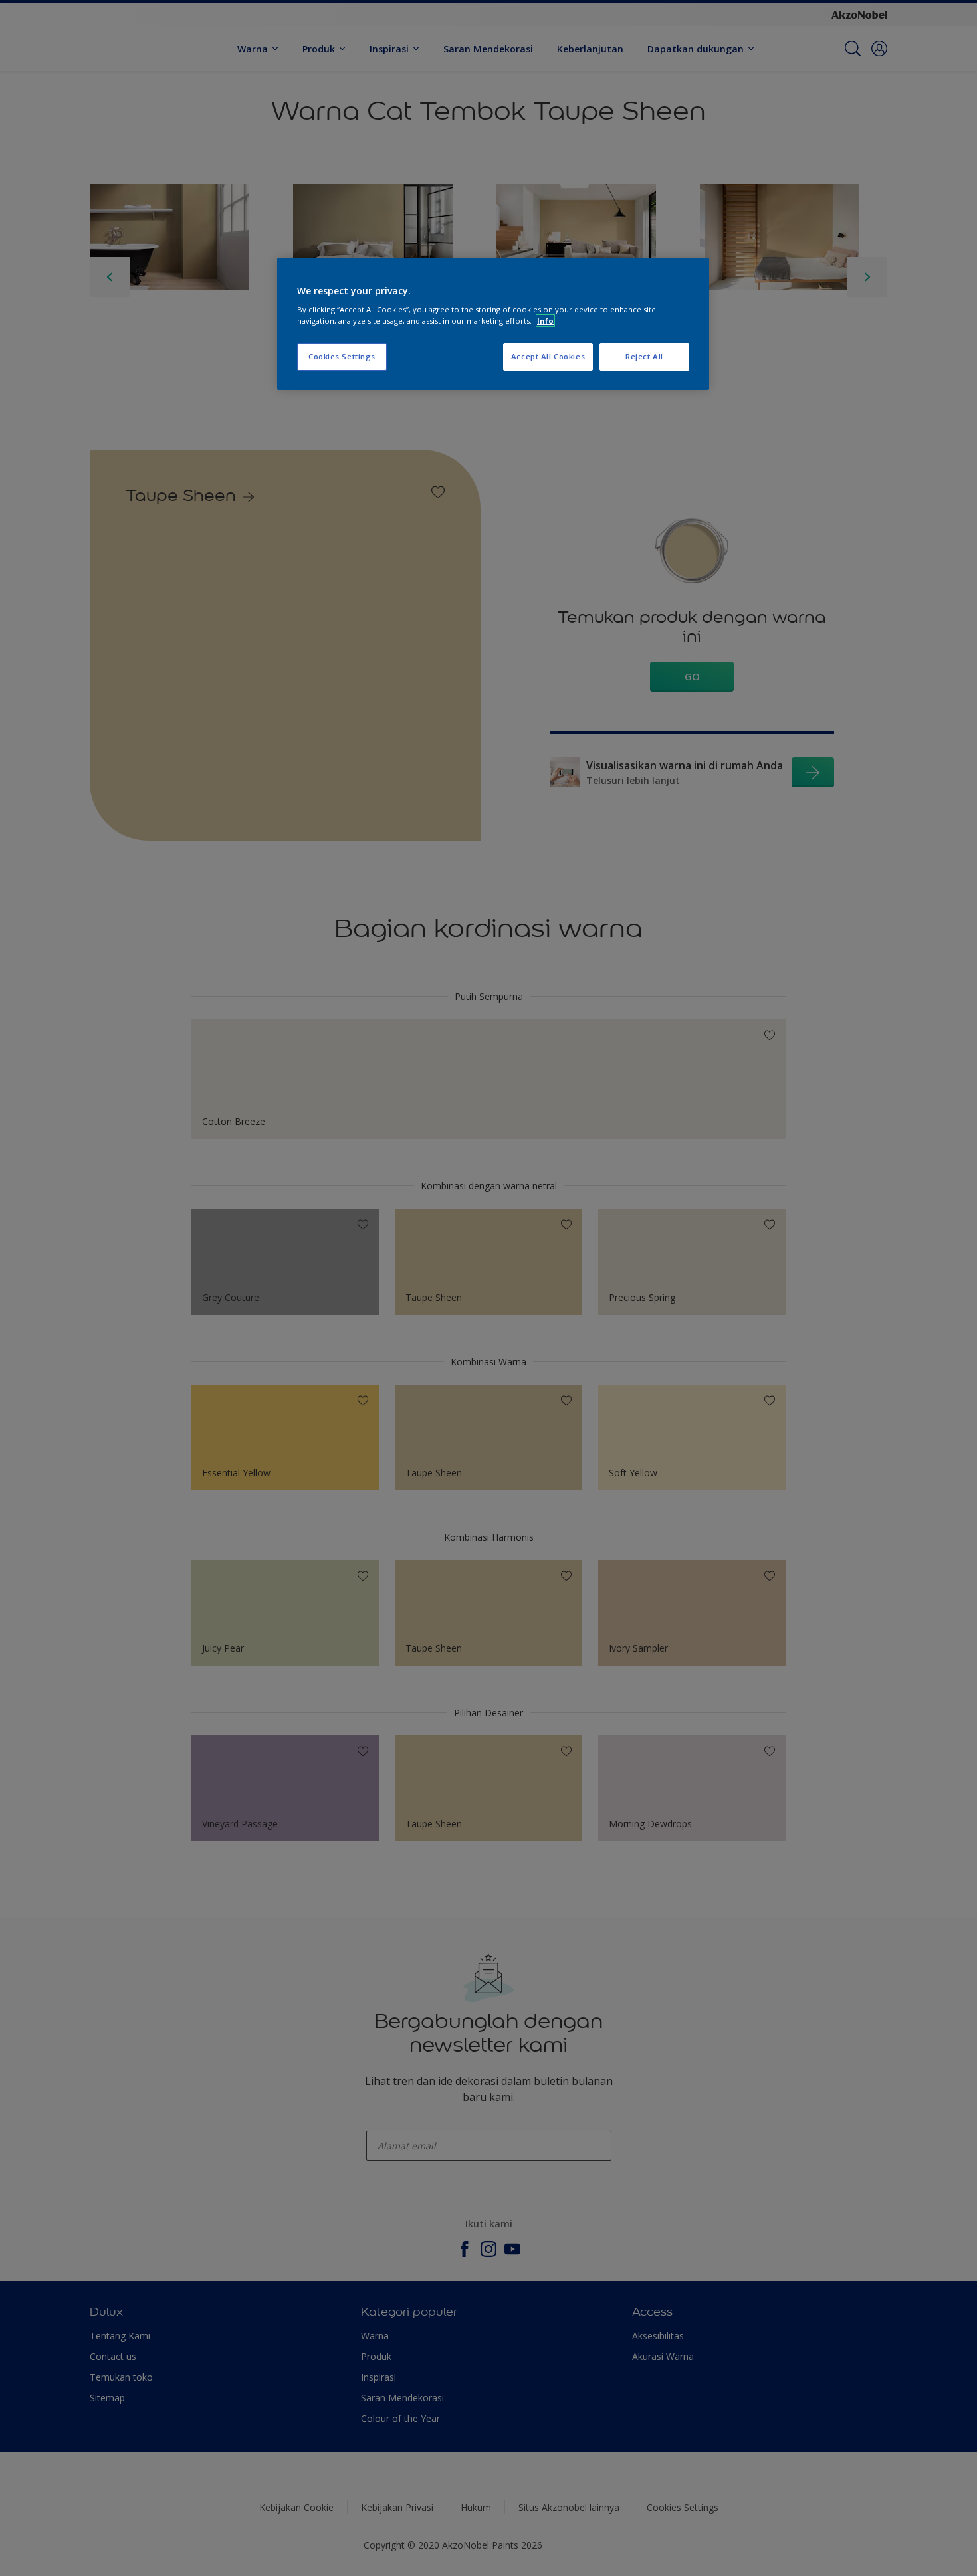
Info (545, 321)
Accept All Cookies (548, 356)
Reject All (644, 356)
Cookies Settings (342, 356)
